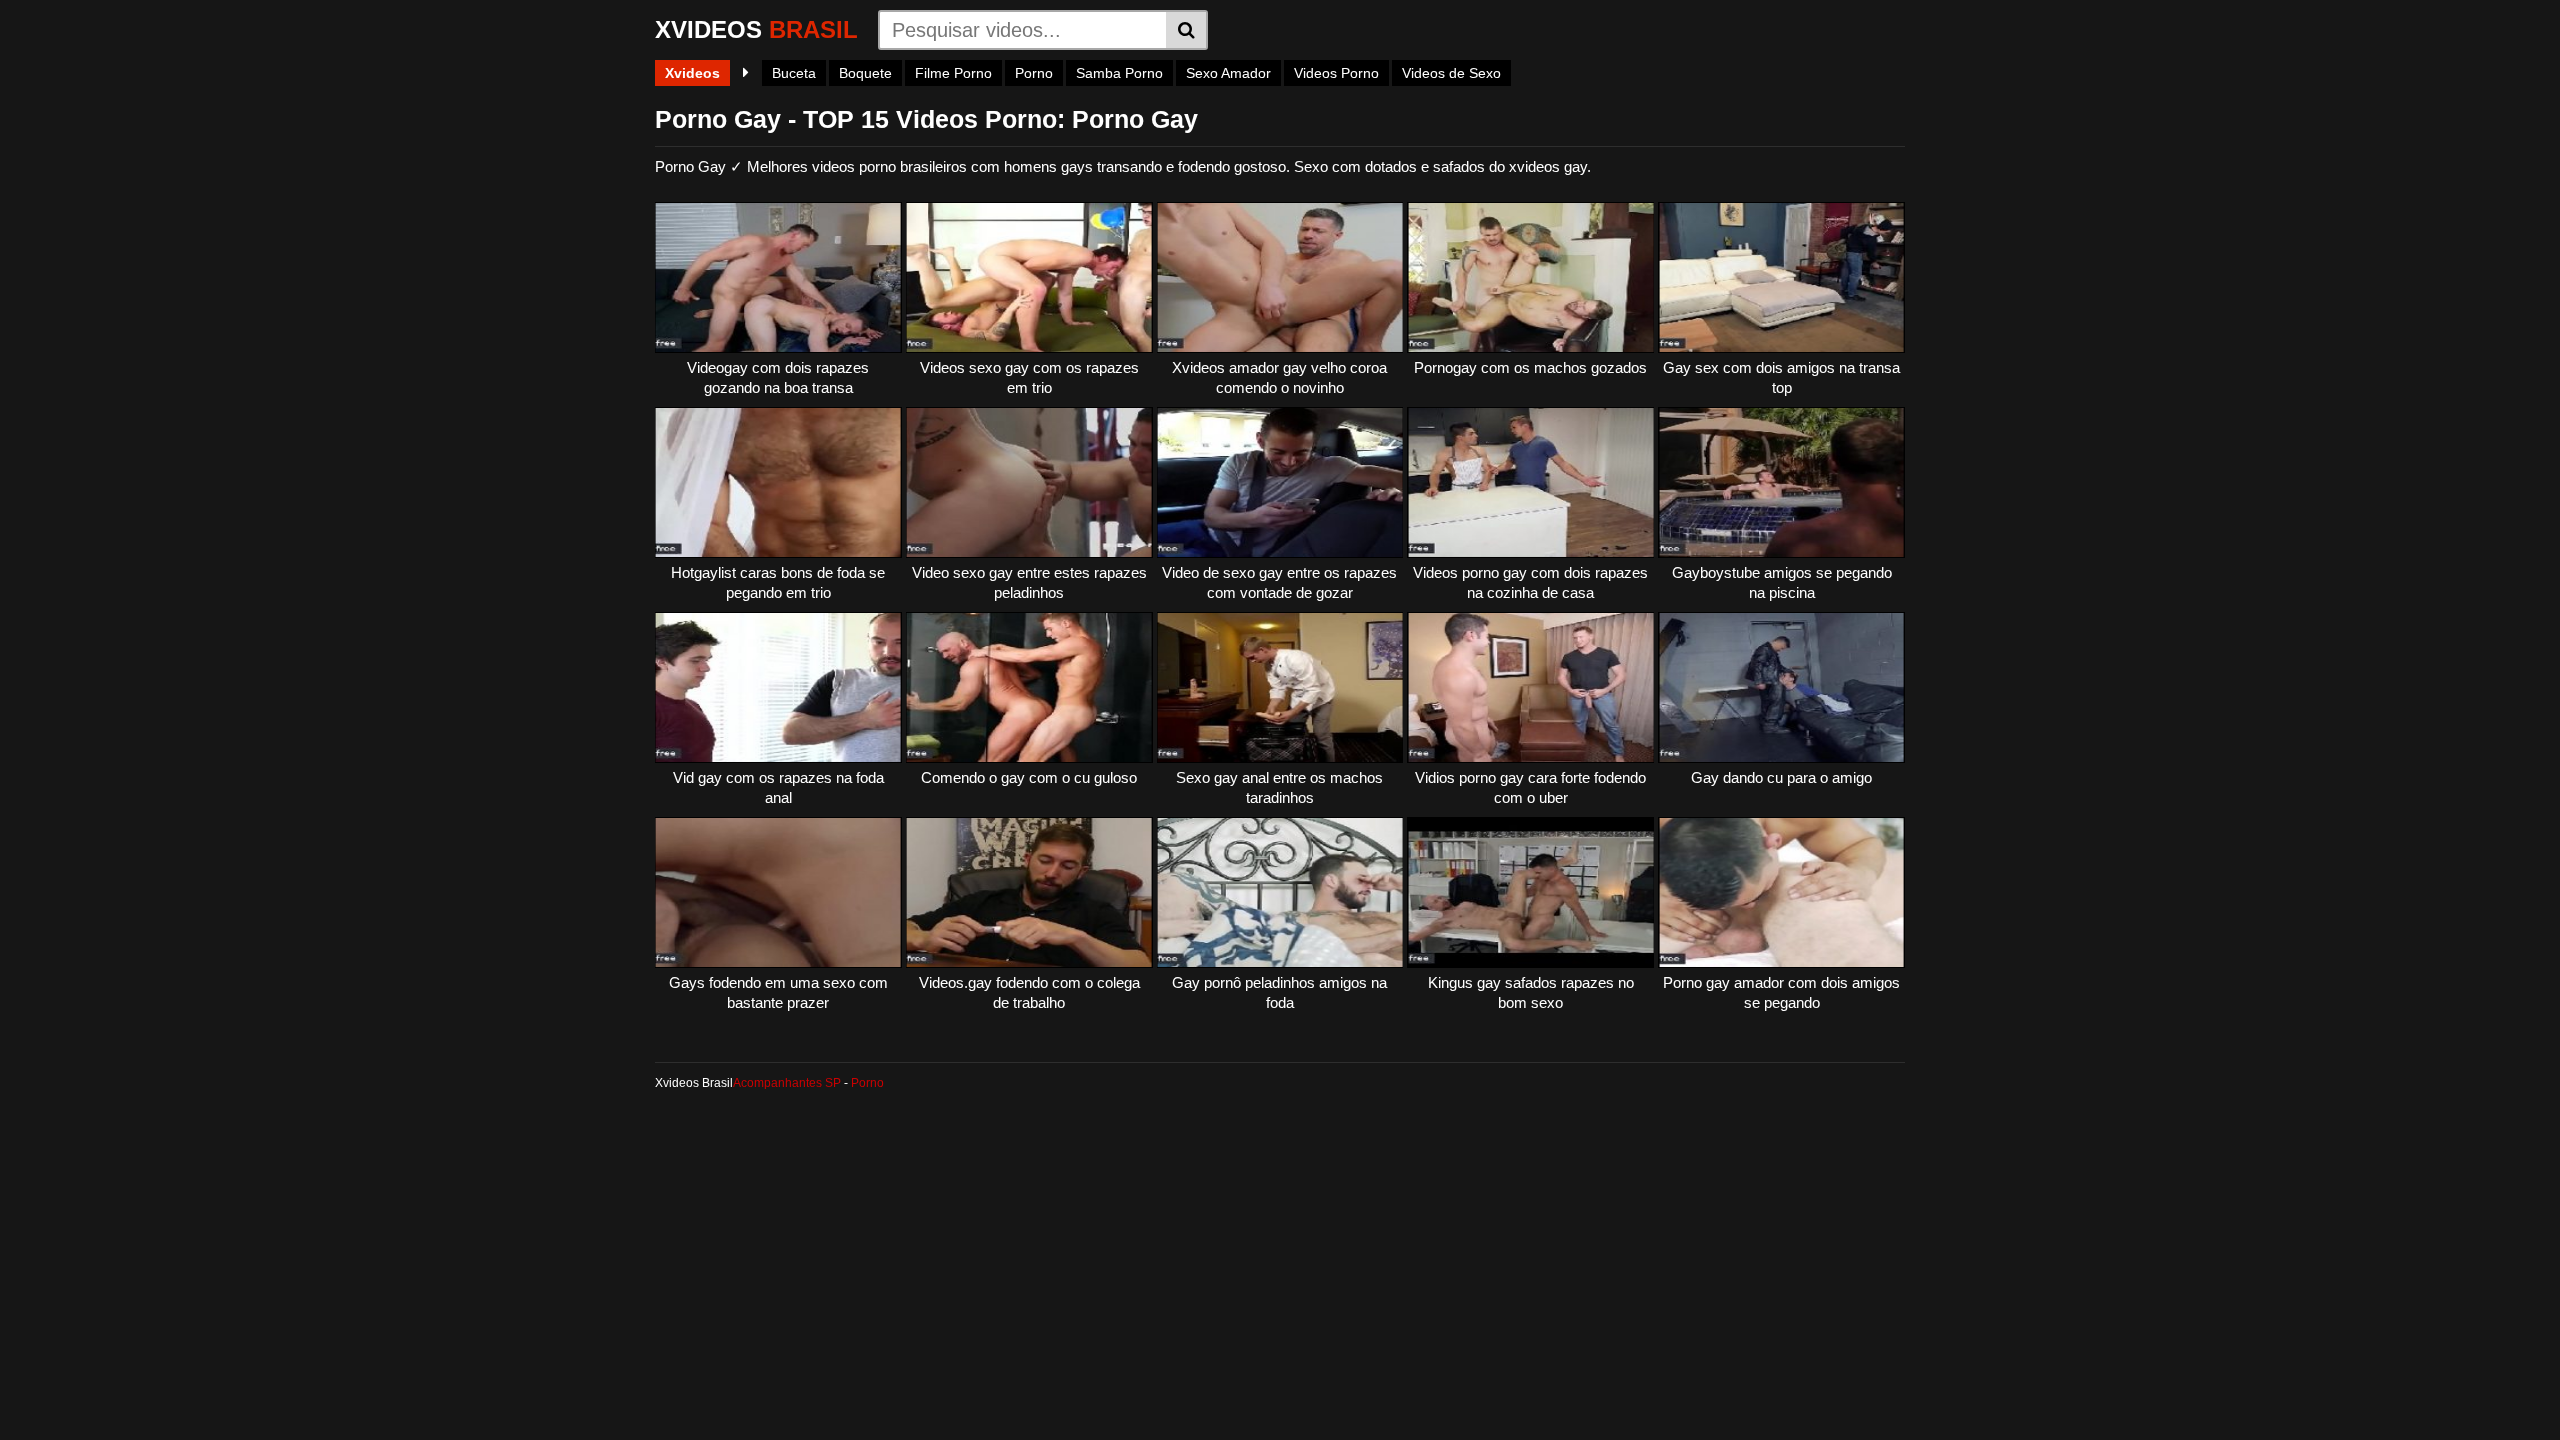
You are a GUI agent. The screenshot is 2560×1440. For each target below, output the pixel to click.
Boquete (865, 73)
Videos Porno (1336, 73)
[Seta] (746, 73)
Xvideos (692, 73)
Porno (1034, 73)
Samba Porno (1119, 73)
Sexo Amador (1228, 73)
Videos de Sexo (1451, 73)
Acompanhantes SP (787, 1083)
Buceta (794, 73)
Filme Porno (953, 73)
